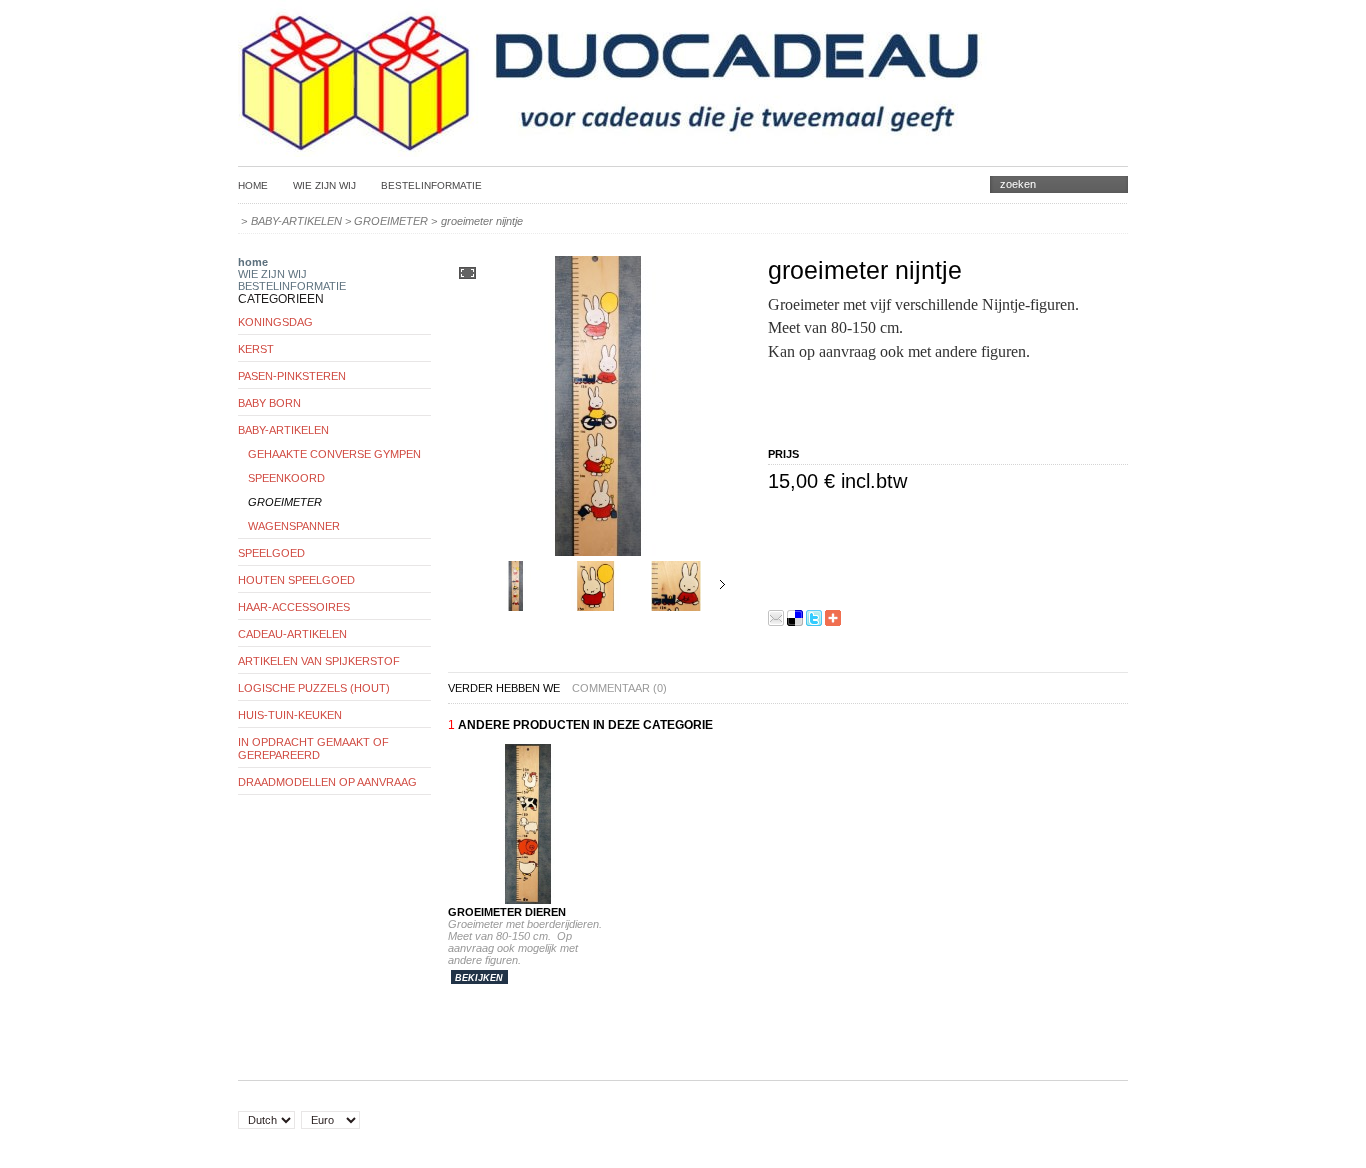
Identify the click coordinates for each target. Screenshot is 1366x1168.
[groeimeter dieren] (528, 900)
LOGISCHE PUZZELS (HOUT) (314, 688)
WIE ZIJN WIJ (324, 185)
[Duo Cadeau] (612, 147)
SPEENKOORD (286, 478)
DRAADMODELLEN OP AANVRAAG (327, 782)
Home (253, 185)
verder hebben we (504, 688)
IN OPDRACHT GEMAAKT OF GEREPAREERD (313, 748)
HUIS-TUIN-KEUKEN (290, 715)
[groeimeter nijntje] (516, 607)
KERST (256, 349)
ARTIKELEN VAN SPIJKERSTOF (319, 661)
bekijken (479, 978)
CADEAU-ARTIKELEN (292, 634)
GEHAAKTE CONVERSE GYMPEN (334, 454)
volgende (722, 585)
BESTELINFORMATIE (431, 185)
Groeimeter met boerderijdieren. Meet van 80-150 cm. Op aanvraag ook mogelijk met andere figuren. (528, 942)
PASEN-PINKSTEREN (292, 376)
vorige (470, 585)
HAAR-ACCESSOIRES (294, 607)
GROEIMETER (391, 221)
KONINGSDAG (275, 322)
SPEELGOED (271, 553)
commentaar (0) (619, 688)
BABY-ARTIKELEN (296, 221)
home (253, 262)
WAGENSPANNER (294, 526)
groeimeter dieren (507, 912)
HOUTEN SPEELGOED (296, 580)
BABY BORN (269, 403)
